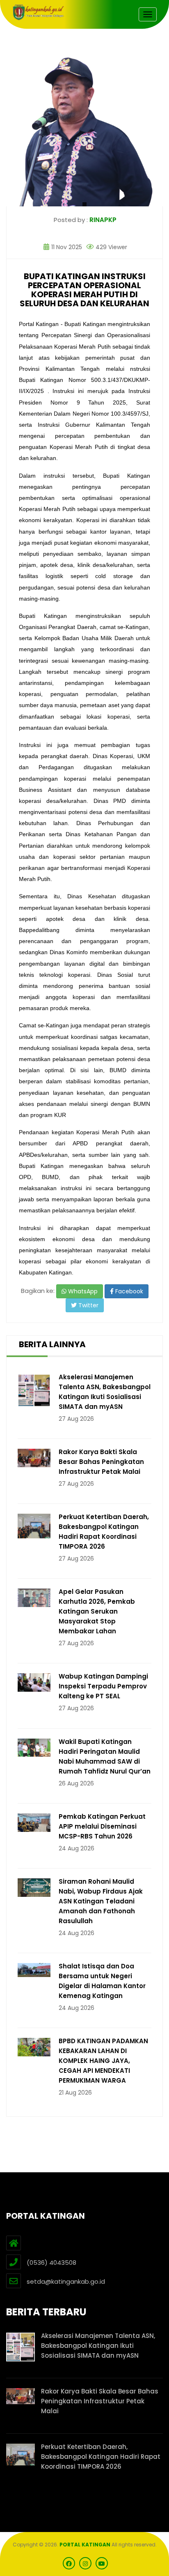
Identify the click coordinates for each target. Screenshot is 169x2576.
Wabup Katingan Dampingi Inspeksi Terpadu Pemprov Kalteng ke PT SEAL (103, 1686)
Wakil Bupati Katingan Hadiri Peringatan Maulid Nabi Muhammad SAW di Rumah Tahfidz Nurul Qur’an (105, 1756)
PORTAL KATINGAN (85, 2545)
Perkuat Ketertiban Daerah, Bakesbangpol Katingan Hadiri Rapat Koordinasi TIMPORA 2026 (104, 1532)
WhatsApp (82, 1291)
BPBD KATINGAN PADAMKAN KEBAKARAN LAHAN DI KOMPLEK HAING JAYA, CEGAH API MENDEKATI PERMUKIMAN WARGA (103, 2061)
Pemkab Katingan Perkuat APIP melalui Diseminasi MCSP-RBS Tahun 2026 (102, 1826)
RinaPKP (103, 220)
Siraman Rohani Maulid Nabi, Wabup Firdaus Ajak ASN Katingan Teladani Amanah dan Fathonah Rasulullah (101, 1901)
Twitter (88, 1305)
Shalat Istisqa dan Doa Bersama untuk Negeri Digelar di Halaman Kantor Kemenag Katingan (102, 1981)
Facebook (128, 1291)
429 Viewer (111, 247)
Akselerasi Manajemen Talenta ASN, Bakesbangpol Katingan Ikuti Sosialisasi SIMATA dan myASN (105, 1392)
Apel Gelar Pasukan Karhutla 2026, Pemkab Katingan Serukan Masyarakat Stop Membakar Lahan (97, 1611)
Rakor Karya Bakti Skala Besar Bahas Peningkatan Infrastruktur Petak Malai (101, 1462)
